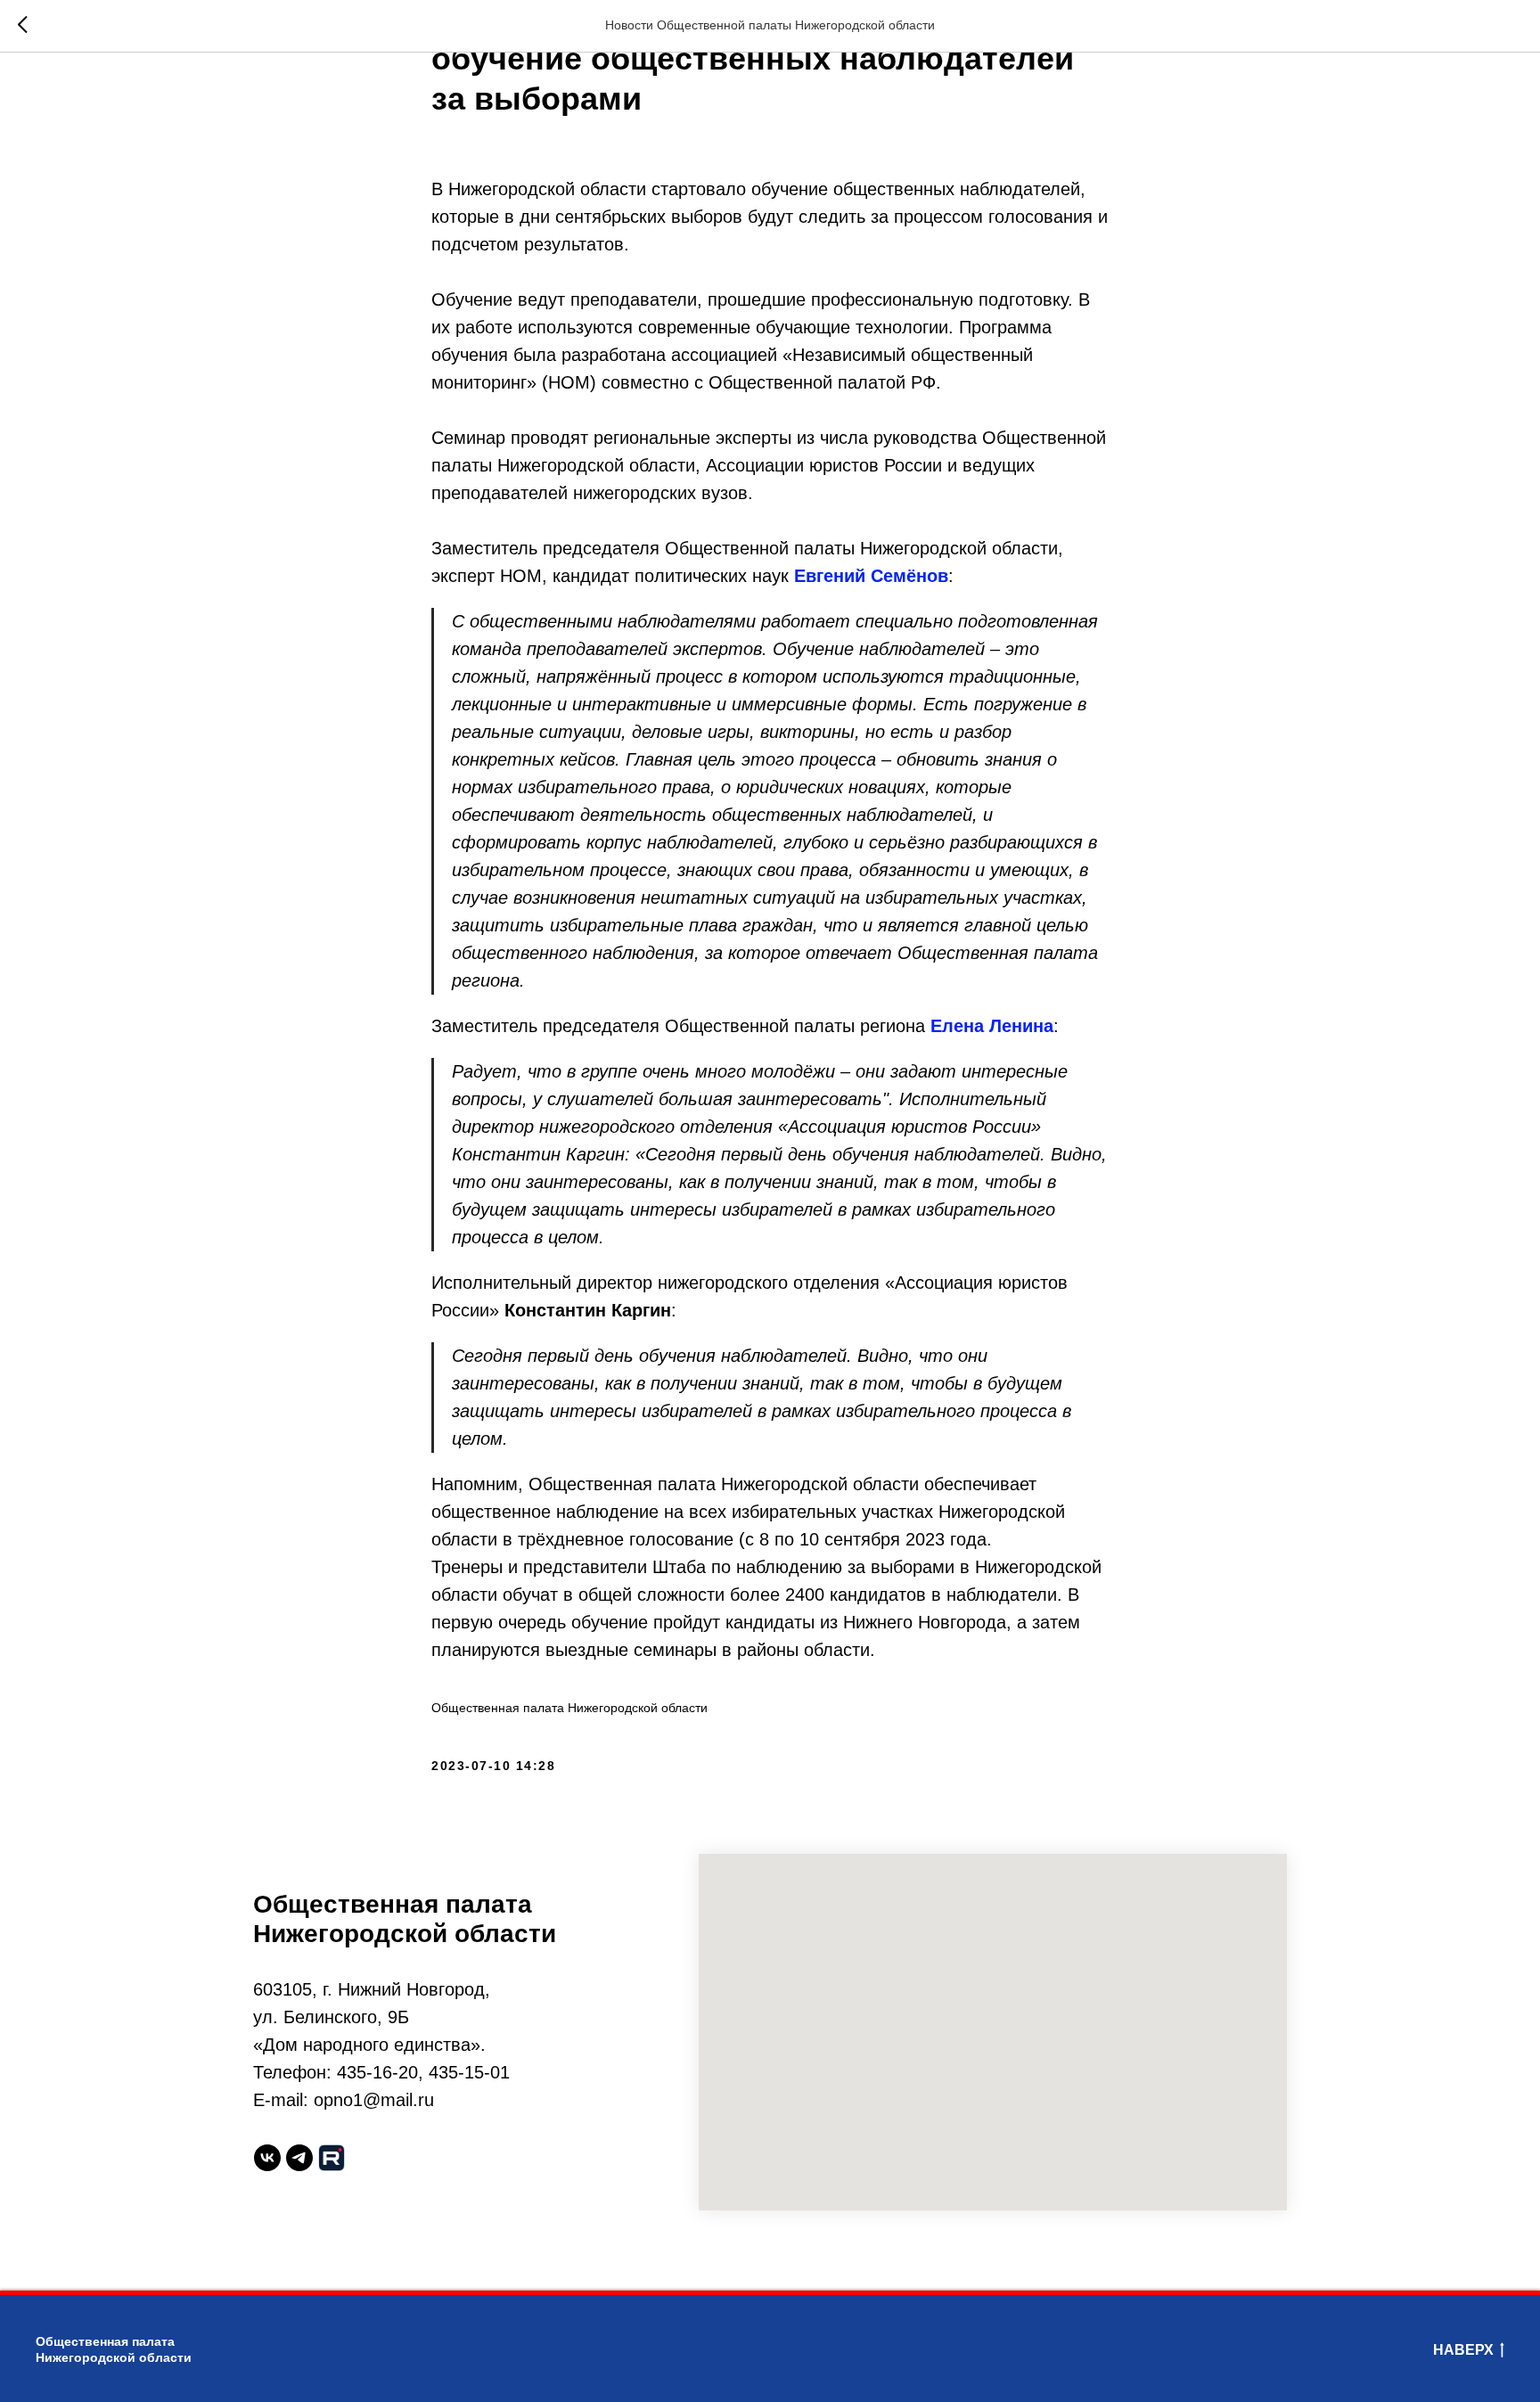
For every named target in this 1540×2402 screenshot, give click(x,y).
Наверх (1463, 2350)
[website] (332, 2158)
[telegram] (299, 2158)
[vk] (267, 2158)
